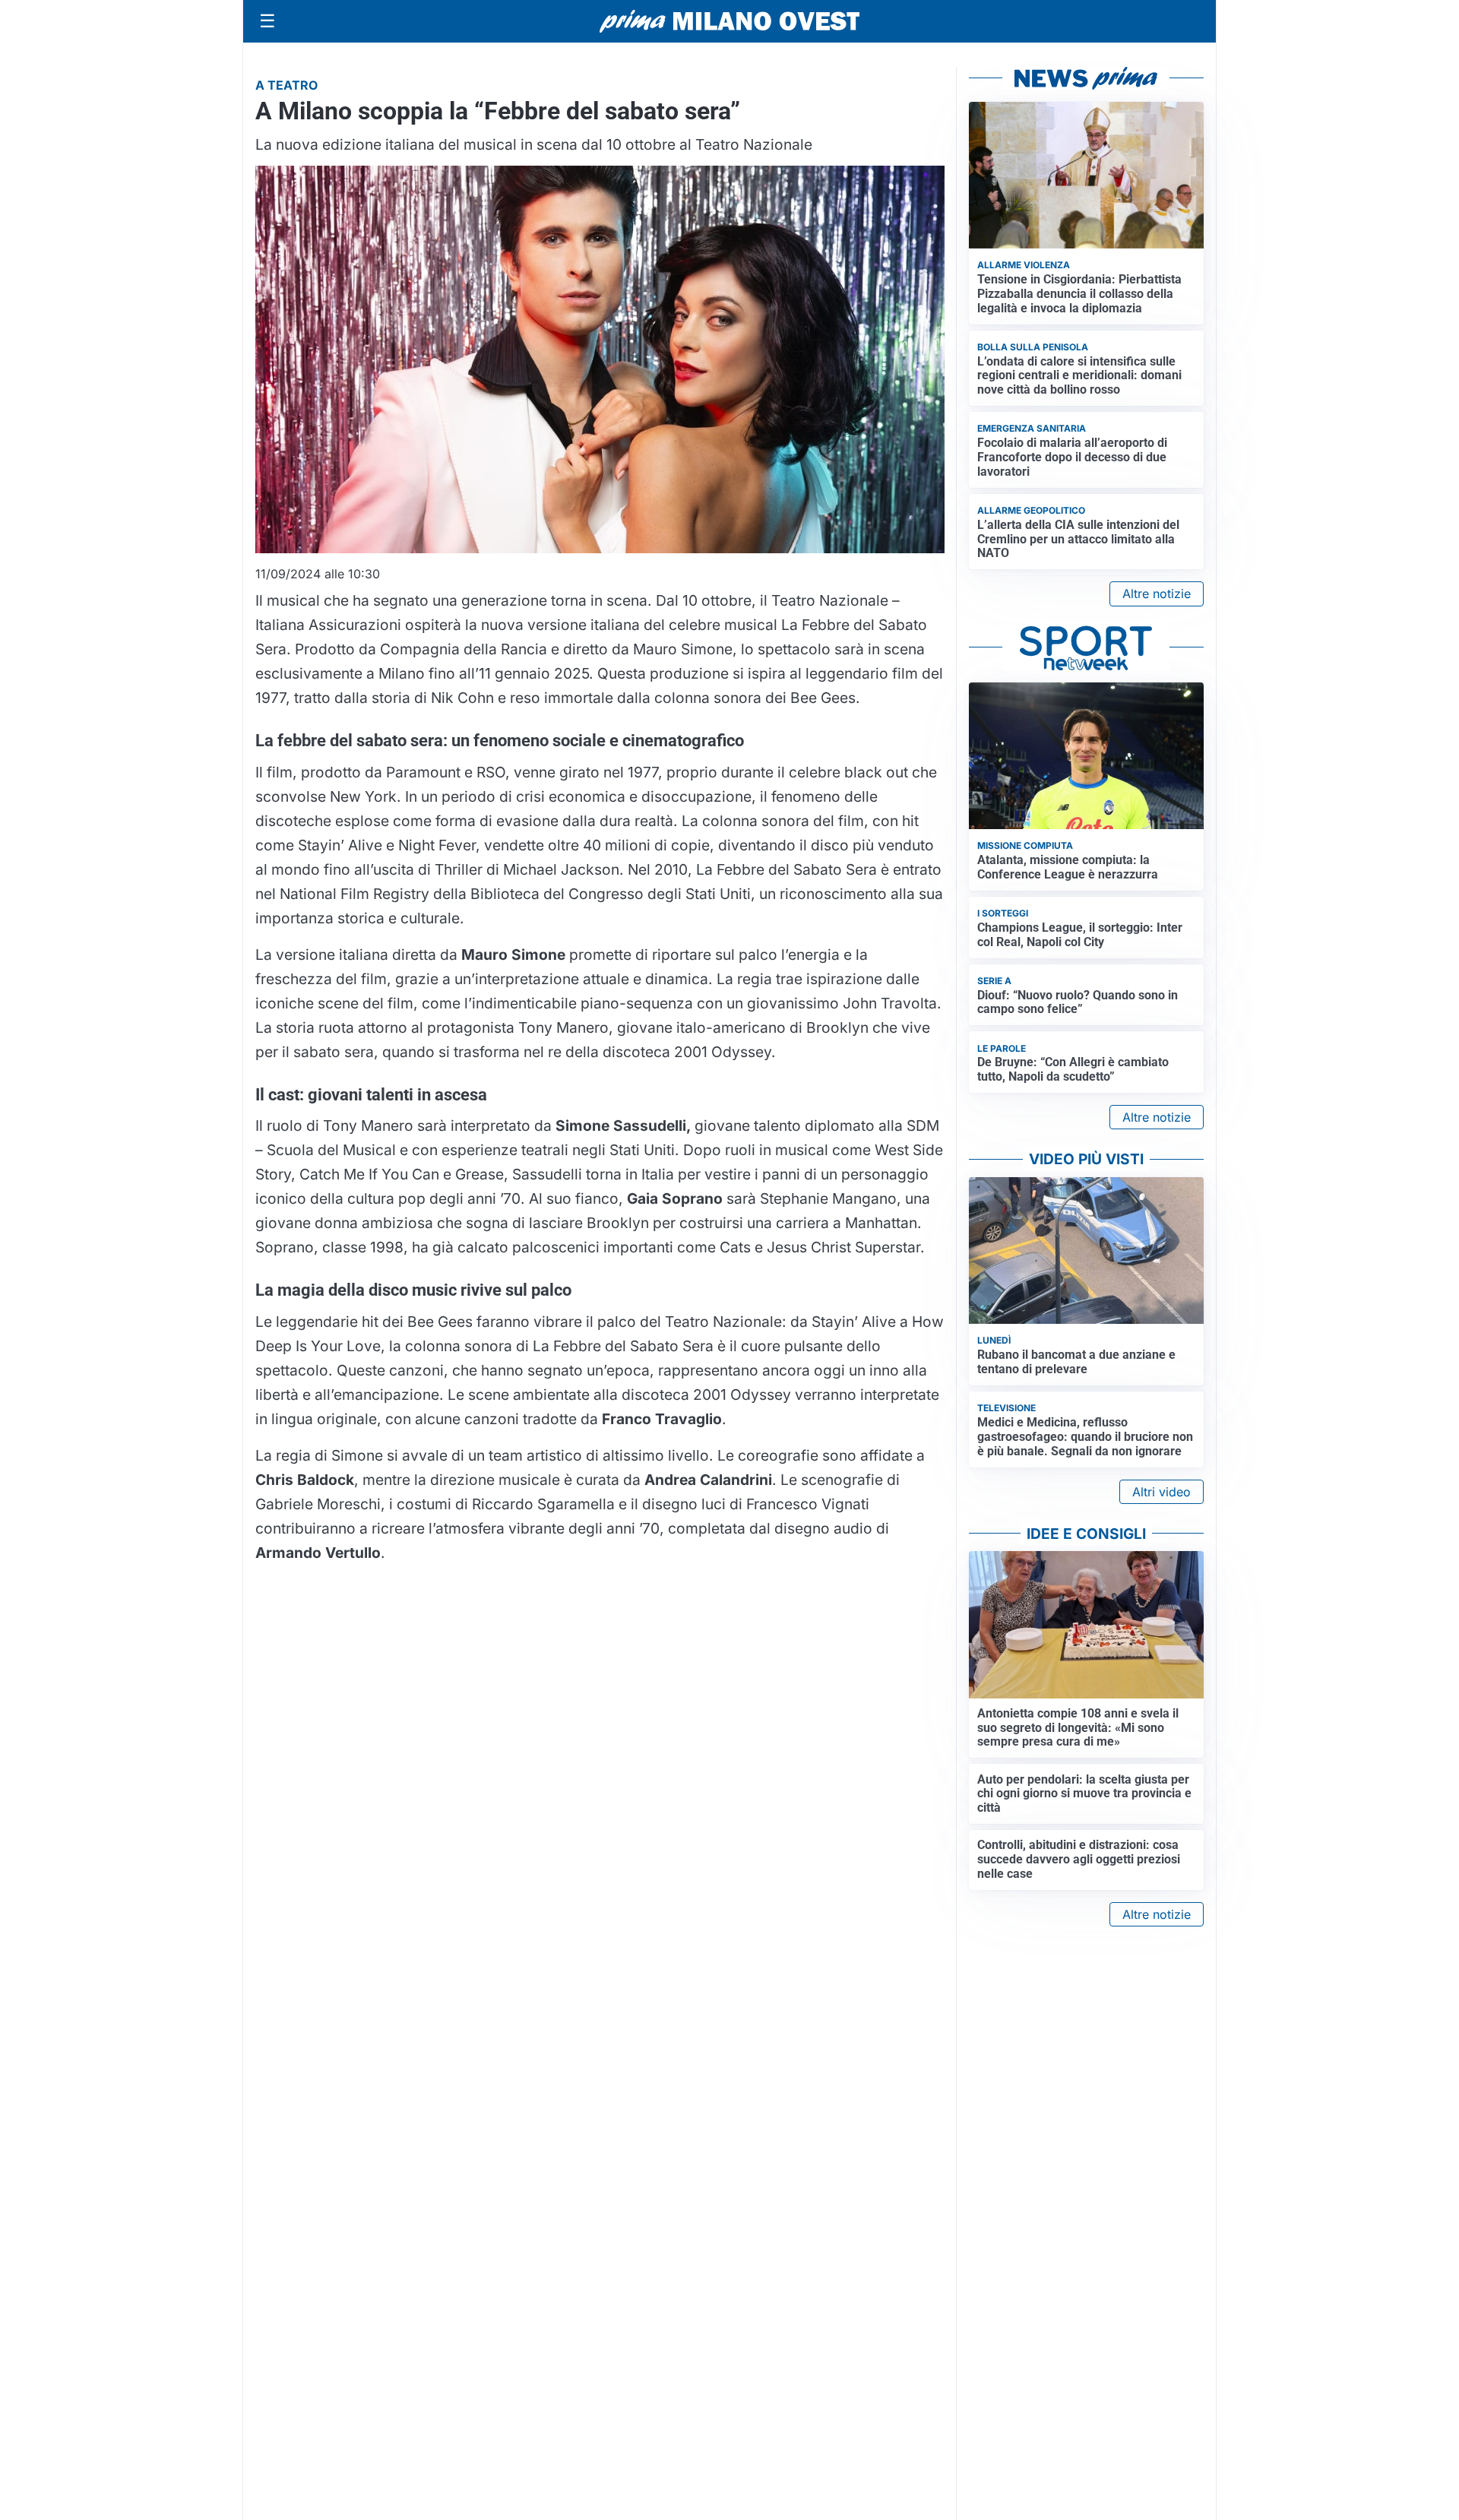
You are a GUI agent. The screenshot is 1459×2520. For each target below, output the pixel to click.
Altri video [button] (1162, 1492)
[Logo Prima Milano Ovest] (729, 21)
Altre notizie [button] (1157, 594)
